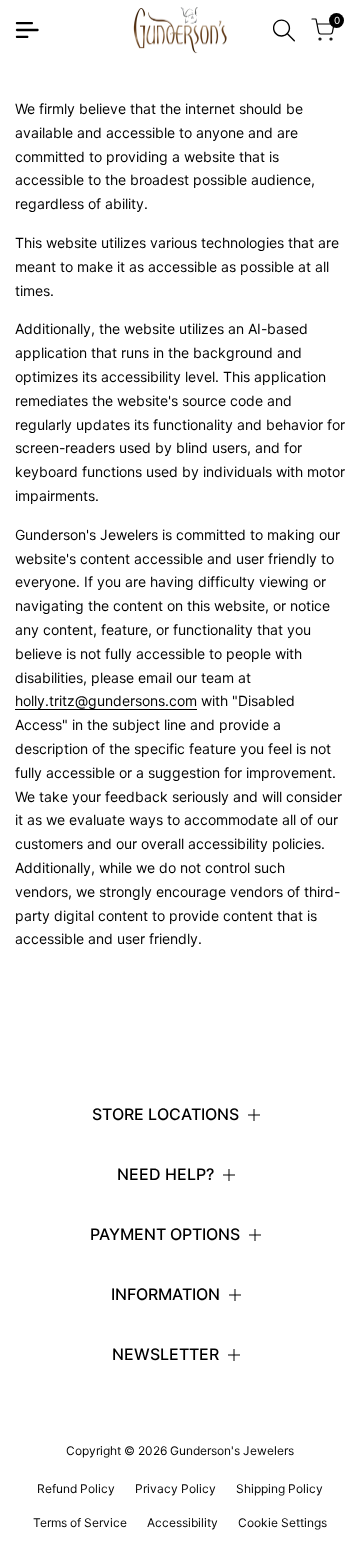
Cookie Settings (282, 1522)
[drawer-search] (284, 30)
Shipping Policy (279, 1488)
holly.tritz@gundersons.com (106, 700)
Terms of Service (80, 1522)
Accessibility (182, 1522)
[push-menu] (27, 30)
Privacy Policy (175, 1488)
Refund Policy (76, 1488)
